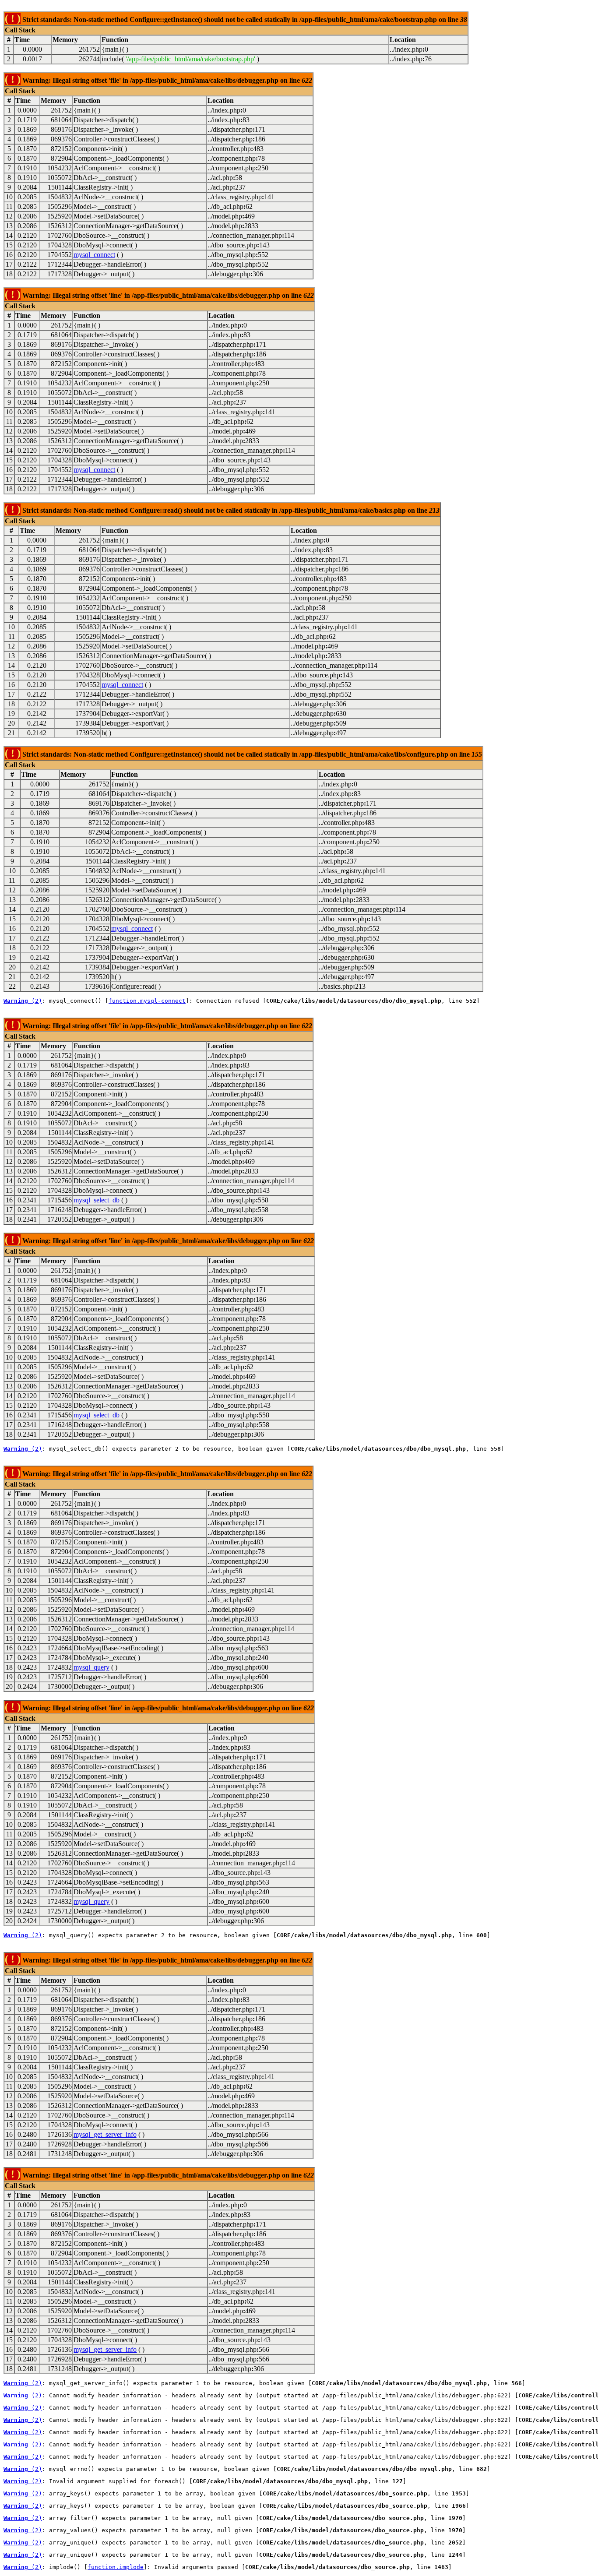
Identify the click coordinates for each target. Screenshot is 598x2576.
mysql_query (91, 1667)
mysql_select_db (97, 1200)
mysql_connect (94, 255)
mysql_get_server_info (105, 2134)
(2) (23, 1001)
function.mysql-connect (147, 1001)
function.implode (116, 2567)
